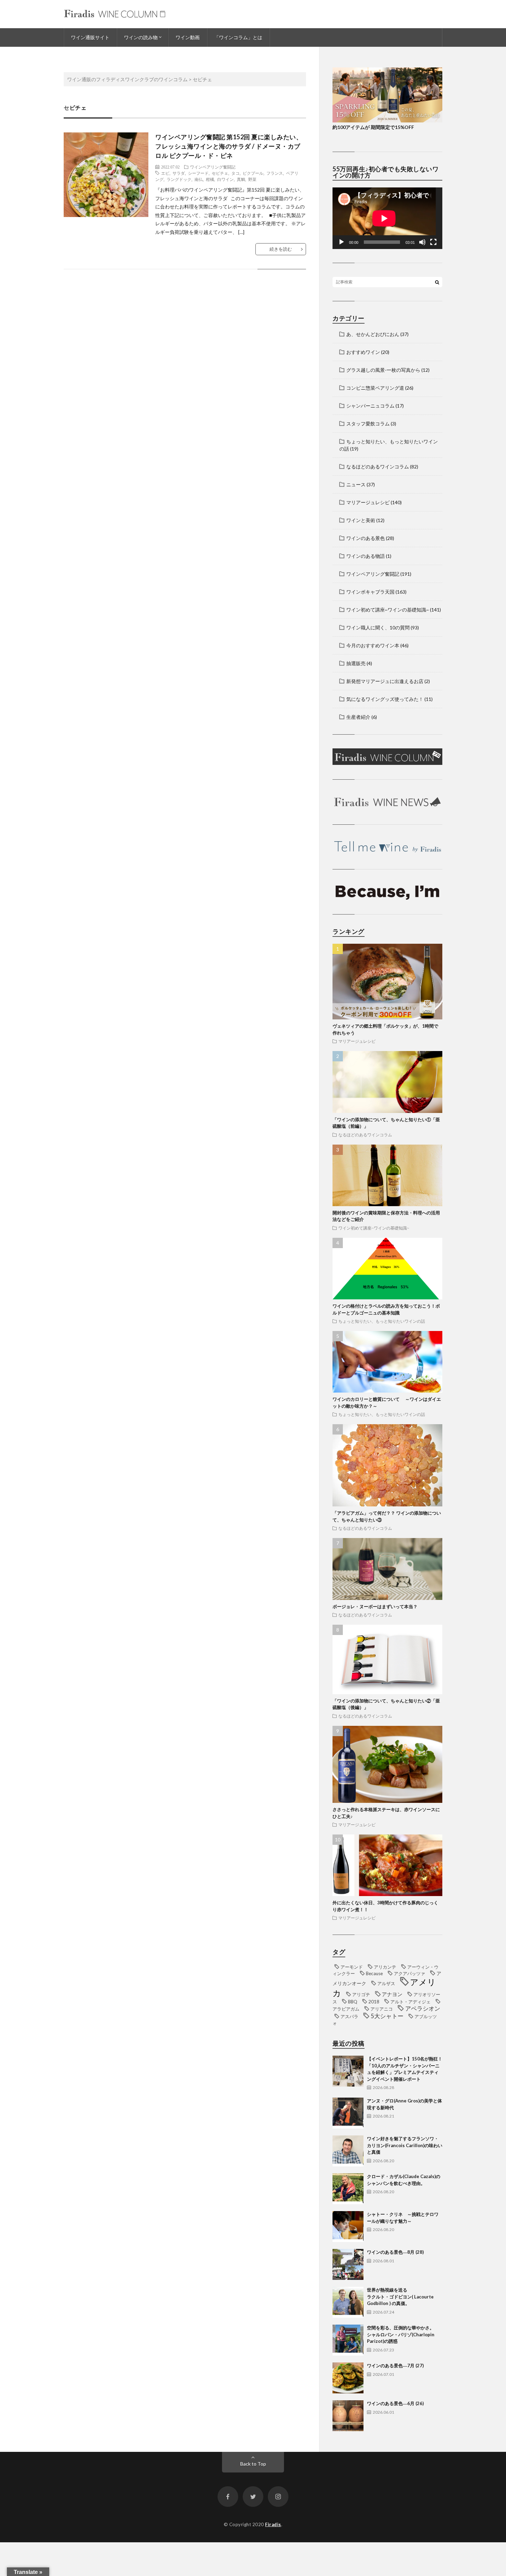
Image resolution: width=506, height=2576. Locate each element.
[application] (387, 218)
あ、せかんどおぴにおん (373, 334)
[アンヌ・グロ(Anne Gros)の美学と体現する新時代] (348, 2113)
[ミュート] (422, 242)
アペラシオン (423, 2009)
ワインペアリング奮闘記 (213, 167)
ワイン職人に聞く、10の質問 (378, 627)
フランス (275, 173)
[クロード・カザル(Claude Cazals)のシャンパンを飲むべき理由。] (348, 2189)
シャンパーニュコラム (370, 406)
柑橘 (210, 179)
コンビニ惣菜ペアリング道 (375, 388)
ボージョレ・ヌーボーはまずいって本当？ (375, 1606)
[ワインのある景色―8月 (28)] (348, 2264)
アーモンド (352, 1967)
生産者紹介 (358, 717)
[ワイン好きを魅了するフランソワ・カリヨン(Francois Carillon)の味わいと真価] (348, 2151)
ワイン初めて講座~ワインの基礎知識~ (388, 610)
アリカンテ (385, 1967)
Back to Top (253, 2464)
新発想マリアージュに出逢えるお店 (385, 681)
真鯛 (241, 179)
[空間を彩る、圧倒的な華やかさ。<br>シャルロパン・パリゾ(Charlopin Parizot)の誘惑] (348, 2340)
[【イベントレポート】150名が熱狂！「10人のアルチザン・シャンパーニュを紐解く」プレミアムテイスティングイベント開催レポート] (348, 2071)
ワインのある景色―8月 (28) (395, 2252)
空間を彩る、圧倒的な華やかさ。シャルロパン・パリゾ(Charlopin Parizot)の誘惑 (401, 2334)
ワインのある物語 (366, 556)
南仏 (199, 179)
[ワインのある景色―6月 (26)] (348, 2416)
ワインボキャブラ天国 (370, 592)
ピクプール (253, 173)
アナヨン (392, 1994)
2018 (374, 2002)
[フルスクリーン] (433, 242)
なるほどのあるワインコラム (378, 467)
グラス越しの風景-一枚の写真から (383, 370)
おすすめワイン (363, 352)
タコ (235, 173)
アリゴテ (361, 1994)
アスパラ (349, 2016)
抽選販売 (356, 663)
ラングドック (179, 179)
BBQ (353, 2002)
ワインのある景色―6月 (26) (395, 2403)
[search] (437, 282)
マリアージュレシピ (368, 502)
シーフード (198, 173)
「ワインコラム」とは (238, 37)
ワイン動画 (188, 37)
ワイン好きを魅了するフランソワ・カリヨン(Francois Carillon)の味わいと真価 (405, 2145)
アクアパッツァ (409, 1973)
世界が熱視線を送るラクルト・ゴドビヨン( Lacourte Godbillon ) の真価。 (400, 2297)
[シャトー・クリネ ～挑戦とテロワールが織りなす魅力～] (348, 2227)
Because (374, 1973)
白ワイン (225, 179)
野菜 (252, 179)
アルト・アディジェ (410, 2002)
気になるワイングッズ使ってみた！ (385, 699)
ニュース (356, 484)
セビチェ (220, 173)
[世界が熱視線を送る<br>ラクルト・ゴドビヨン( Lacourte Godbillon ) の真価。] (348, 2302)
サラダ (179, 173)
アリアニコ (382, 2009)
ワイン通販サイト (90, 37)
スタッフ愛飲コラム (368, 424)
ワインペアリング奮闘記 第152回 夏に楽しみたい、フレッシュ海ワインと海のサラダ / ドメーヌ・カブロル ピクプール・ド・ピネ (229, 146)
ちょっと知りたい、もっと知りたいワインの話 (382, 1321)
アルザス (386, 1983)
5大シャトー (387, 2016)
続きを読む (281, 249)
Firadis (273, 2524)
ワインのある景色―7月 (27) (395, 2366)
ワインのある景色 (366, 538)
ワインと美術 (361, 520)
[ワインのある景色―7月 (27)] (348, 2378)
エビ (165, 173)
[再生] (341, 242)
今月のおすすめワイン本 (373, 645)
